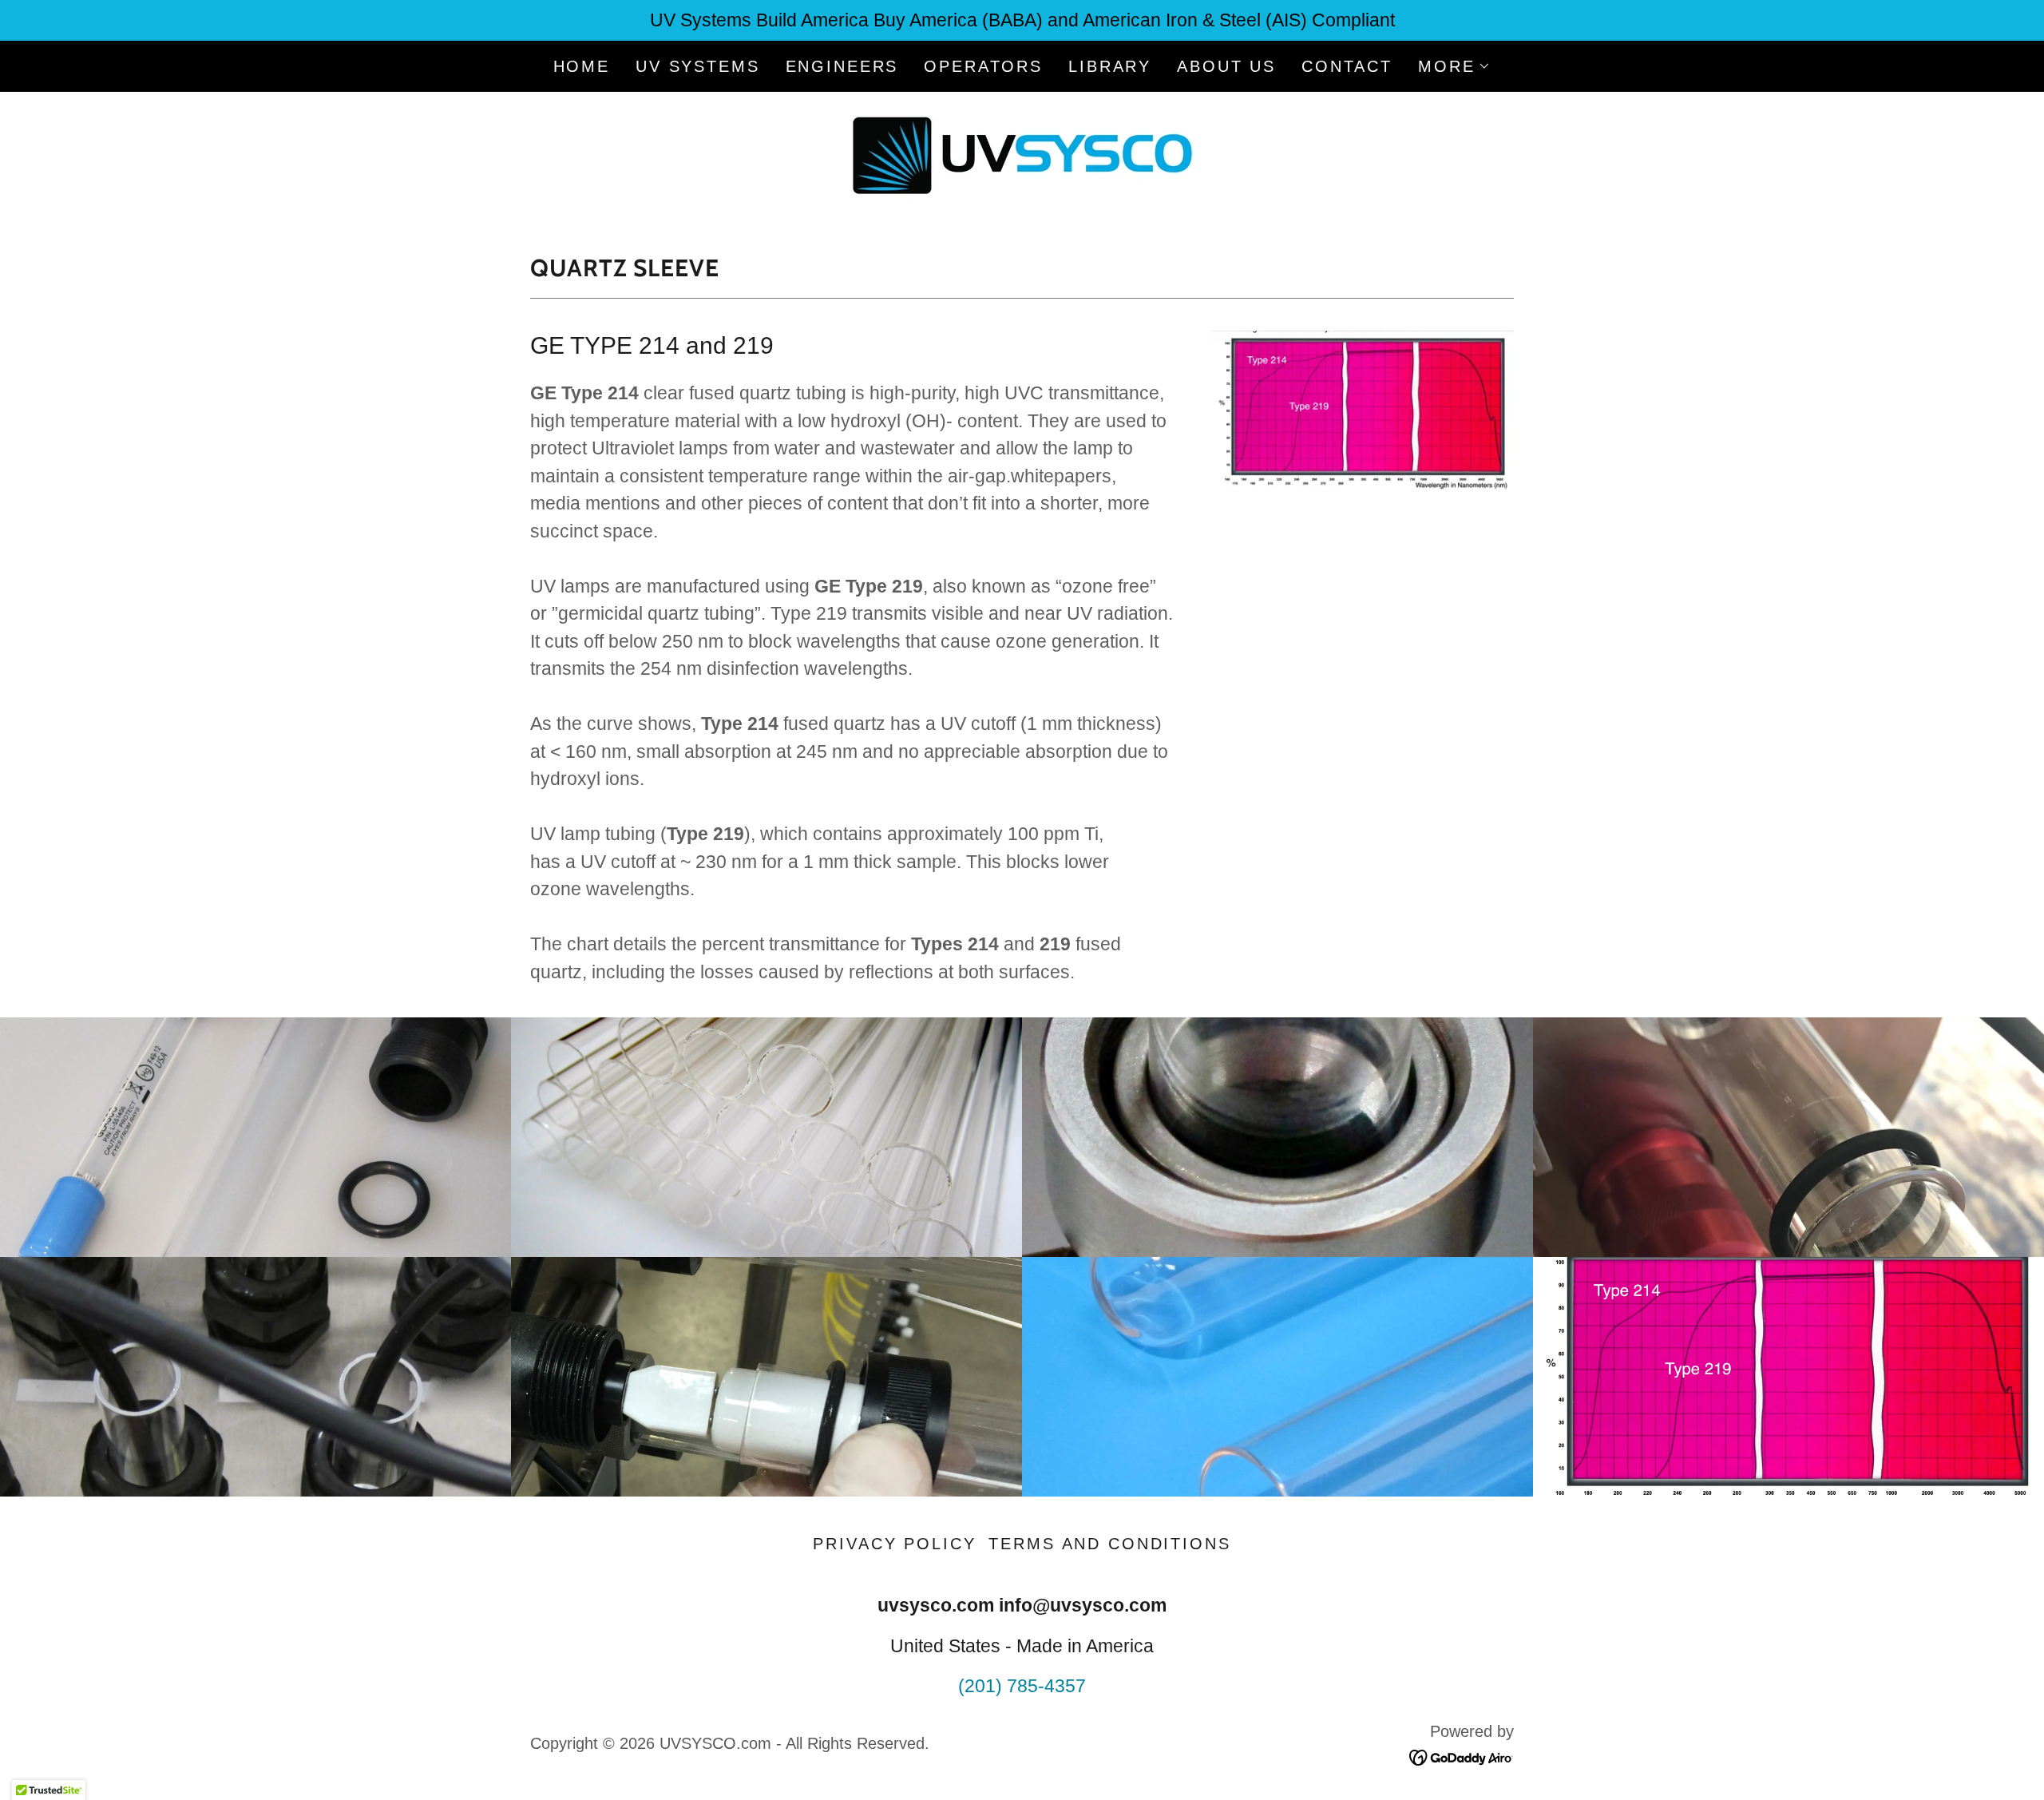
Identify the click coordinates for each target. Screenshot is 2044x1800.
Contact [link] (1347, 66)
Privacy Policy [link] (894, 1544)
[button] (1454, 66)
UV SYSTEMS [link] (698, 66)
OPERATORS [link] (983, 66)
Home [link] (582, 66)
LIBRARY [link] (1110, 66)
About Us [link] (1226, 66)
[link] (1022, 154)
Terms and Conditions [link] (1109, 1544)
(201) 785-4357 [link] (1022, 1686)
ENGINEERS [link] (842, 66)
